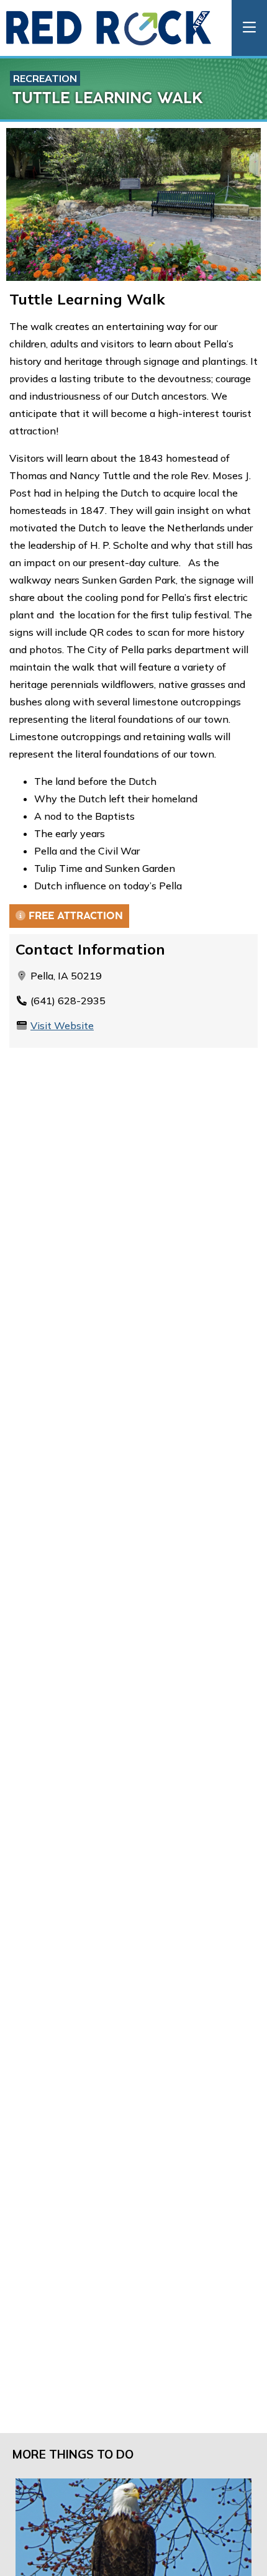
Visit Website (62, 1025)
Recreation (45, 78)
